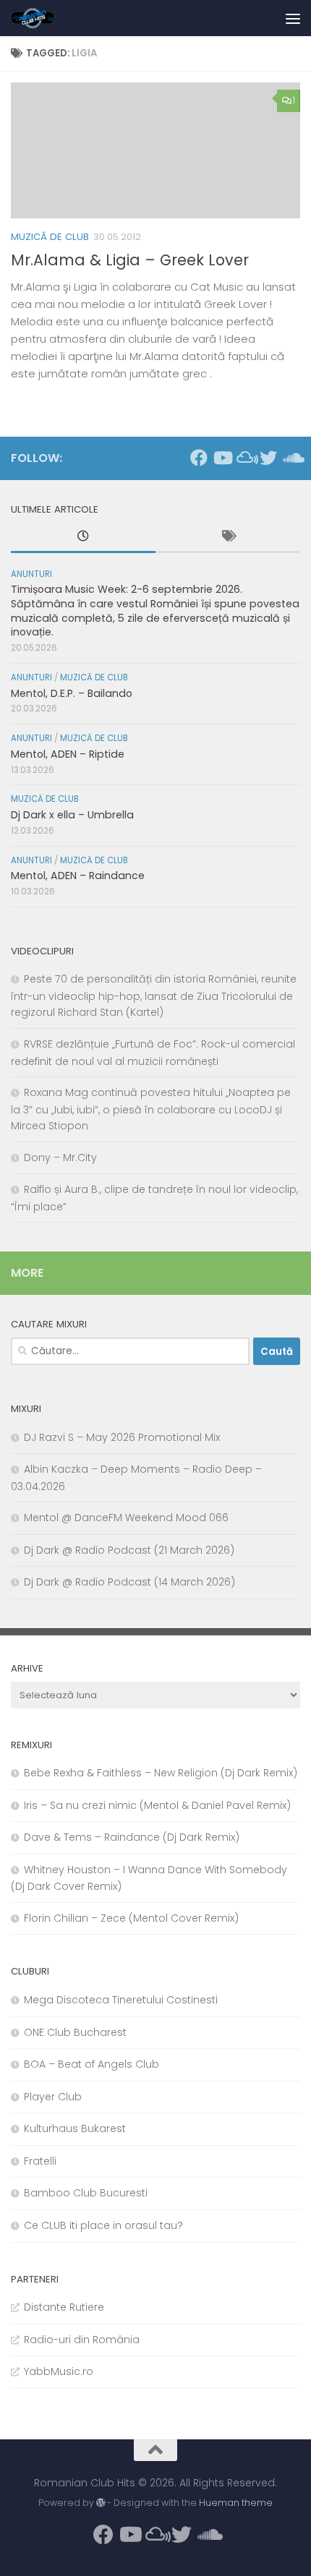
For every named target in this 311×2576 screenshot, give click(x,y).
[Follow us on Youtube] (222, 458)
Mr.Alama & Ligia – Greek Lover (130, 260)
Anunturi (31, 574)
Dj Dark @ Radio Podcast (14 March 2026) (129, 1582)
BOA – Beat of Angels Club (91, 2064)
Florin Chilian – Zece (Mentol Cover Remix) (131, 1918)
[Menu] (293, 18)
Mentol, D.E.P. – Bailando (72, 693)
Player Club (53, 2097)
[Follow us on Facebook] (199, 458)
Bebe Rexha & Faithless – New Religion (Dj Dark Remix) (161, 1773)
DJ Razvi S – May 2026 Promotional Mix (122, 1437)
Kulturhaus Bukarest (75, 2128)
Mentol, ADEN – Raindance (78, 876)
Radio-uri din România (82, 2340)
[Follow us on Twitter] (268, 458)
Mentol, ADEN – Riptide (68, 754)
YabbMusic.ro (59, 2371)
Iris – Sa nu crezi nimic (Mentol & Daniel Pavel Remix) (157, 1805)
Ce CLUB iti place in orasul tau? (103, 2225)
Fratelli (40, 2161)
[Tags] (228, 538)
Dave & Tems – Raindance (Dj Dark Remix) (132, 1837)
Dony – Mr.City (60, 1158)
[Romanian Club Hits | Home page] (41, 18)
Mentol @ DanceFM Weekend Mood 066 (126, 1518)
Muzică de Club (50, 237)
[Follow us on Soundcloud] (291, 458)
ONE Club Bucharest (75, 2032)
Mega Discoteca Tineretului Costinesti (121, 2000)
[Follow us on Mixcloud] (245, 458)
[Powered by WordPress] (101, 2503)
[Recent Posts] (83, 538)
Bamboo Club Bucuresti (86, 2193)
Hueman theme (236, 2503)
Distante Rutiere (64, 2307)
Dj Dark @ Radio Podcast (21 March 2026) (129, 1550)
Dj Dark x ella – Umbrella (72, 815)
